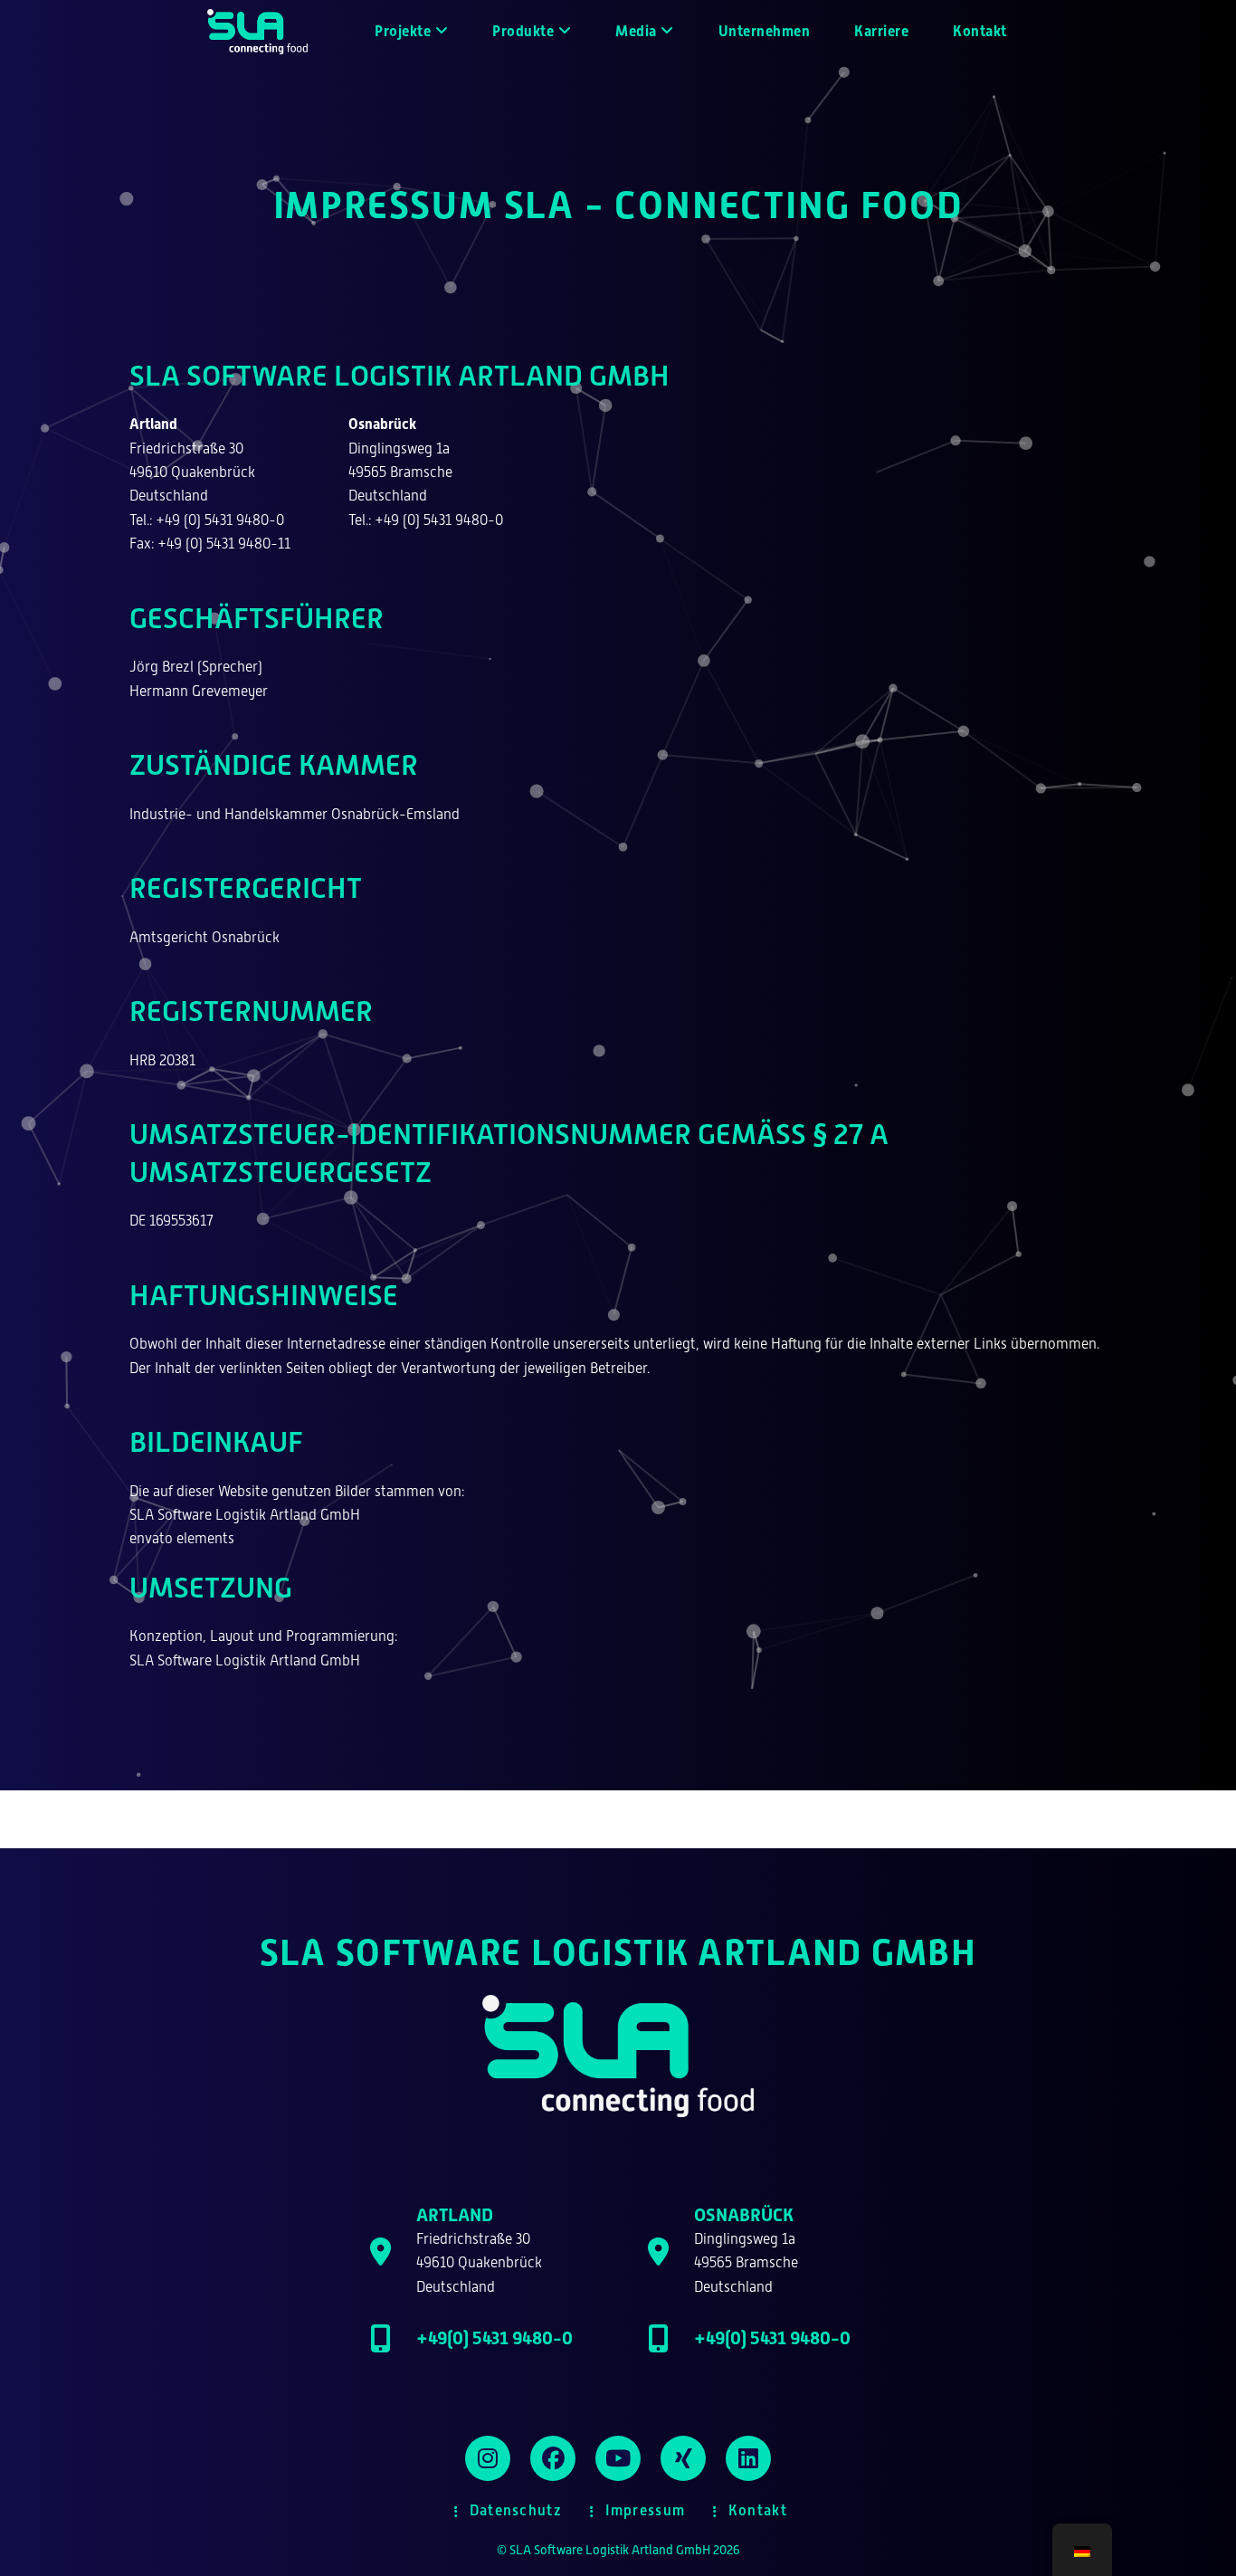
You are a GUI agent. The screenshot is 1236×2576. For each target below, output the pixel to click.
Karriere (881, 31)
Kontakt (980, 31)
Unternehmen (765, 31)
